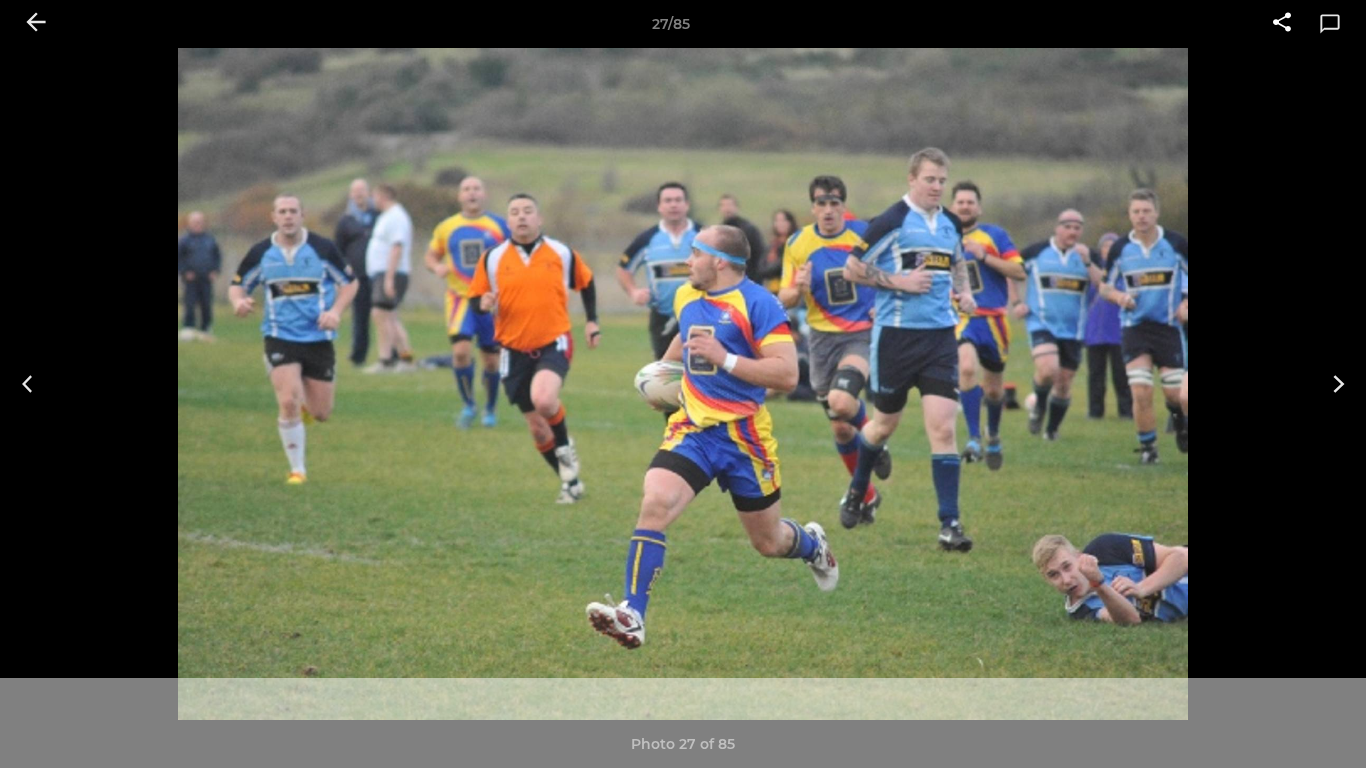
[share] (1282, 24)
